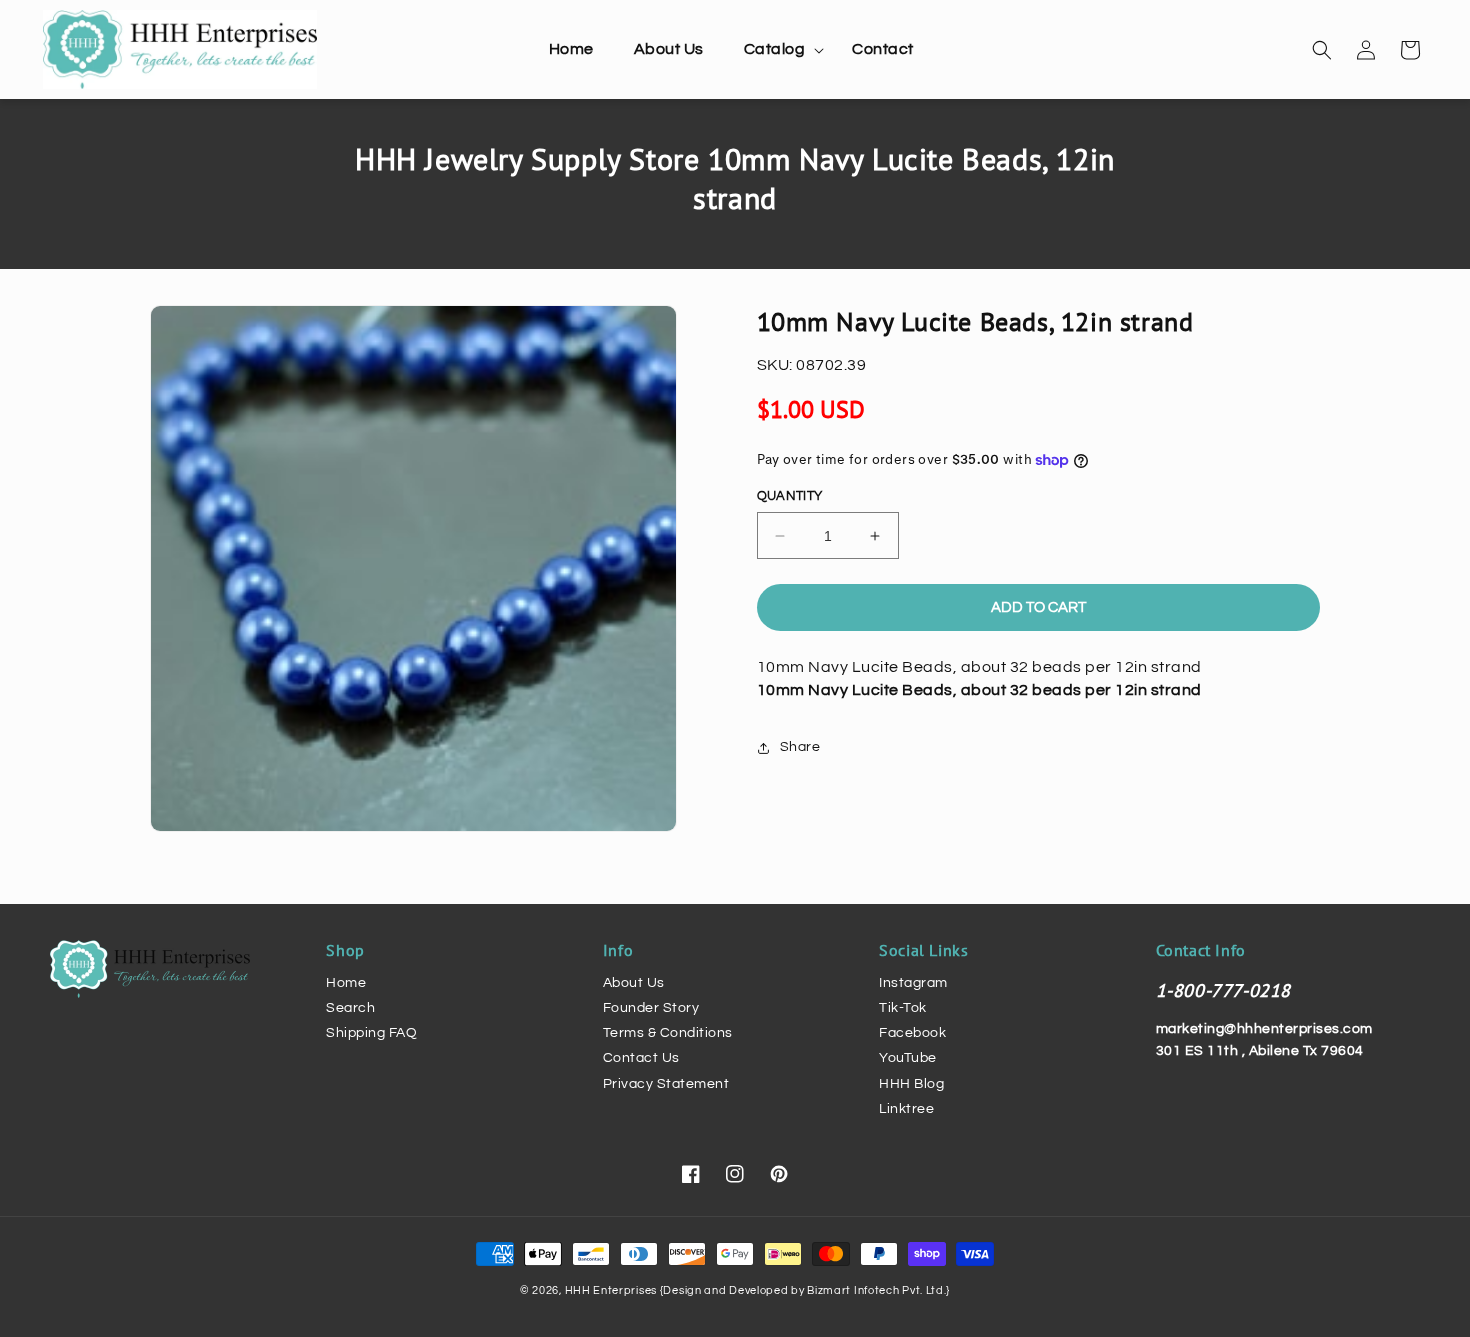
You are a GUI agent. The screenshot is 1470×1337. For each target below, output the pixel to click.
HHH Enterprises (612, 1290)
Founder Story (651, 1008)
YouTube (908, 1058)
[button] (778, 49)
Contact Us (641, 1058)
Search (350, 1008)
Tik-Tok (903, 1008)
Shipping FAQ (371, 1033)
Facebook (912, 1033)
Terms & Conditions (668, 1033)
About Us (634, 983)
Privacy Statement (666, 1084)
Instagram (913, 983)
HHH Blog (911, 1084)
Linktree (906, 1109)
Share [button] (800, 747)
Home (346, 983)
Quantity (790, 496)
